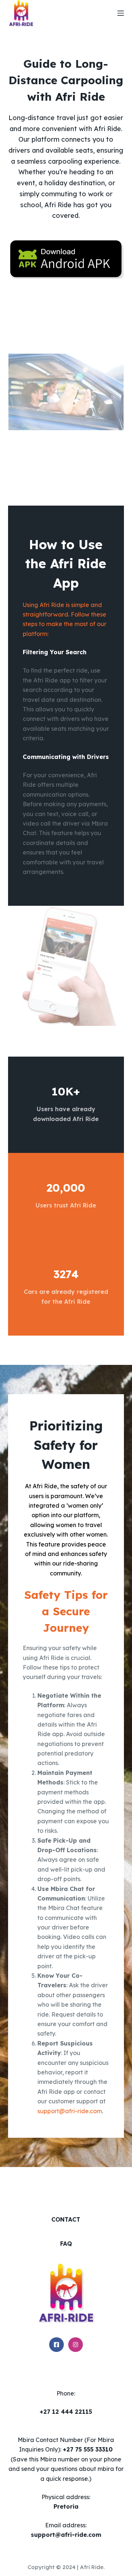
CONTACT (66, 2219)
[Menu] (121, 13)
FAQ (66, 2244)
